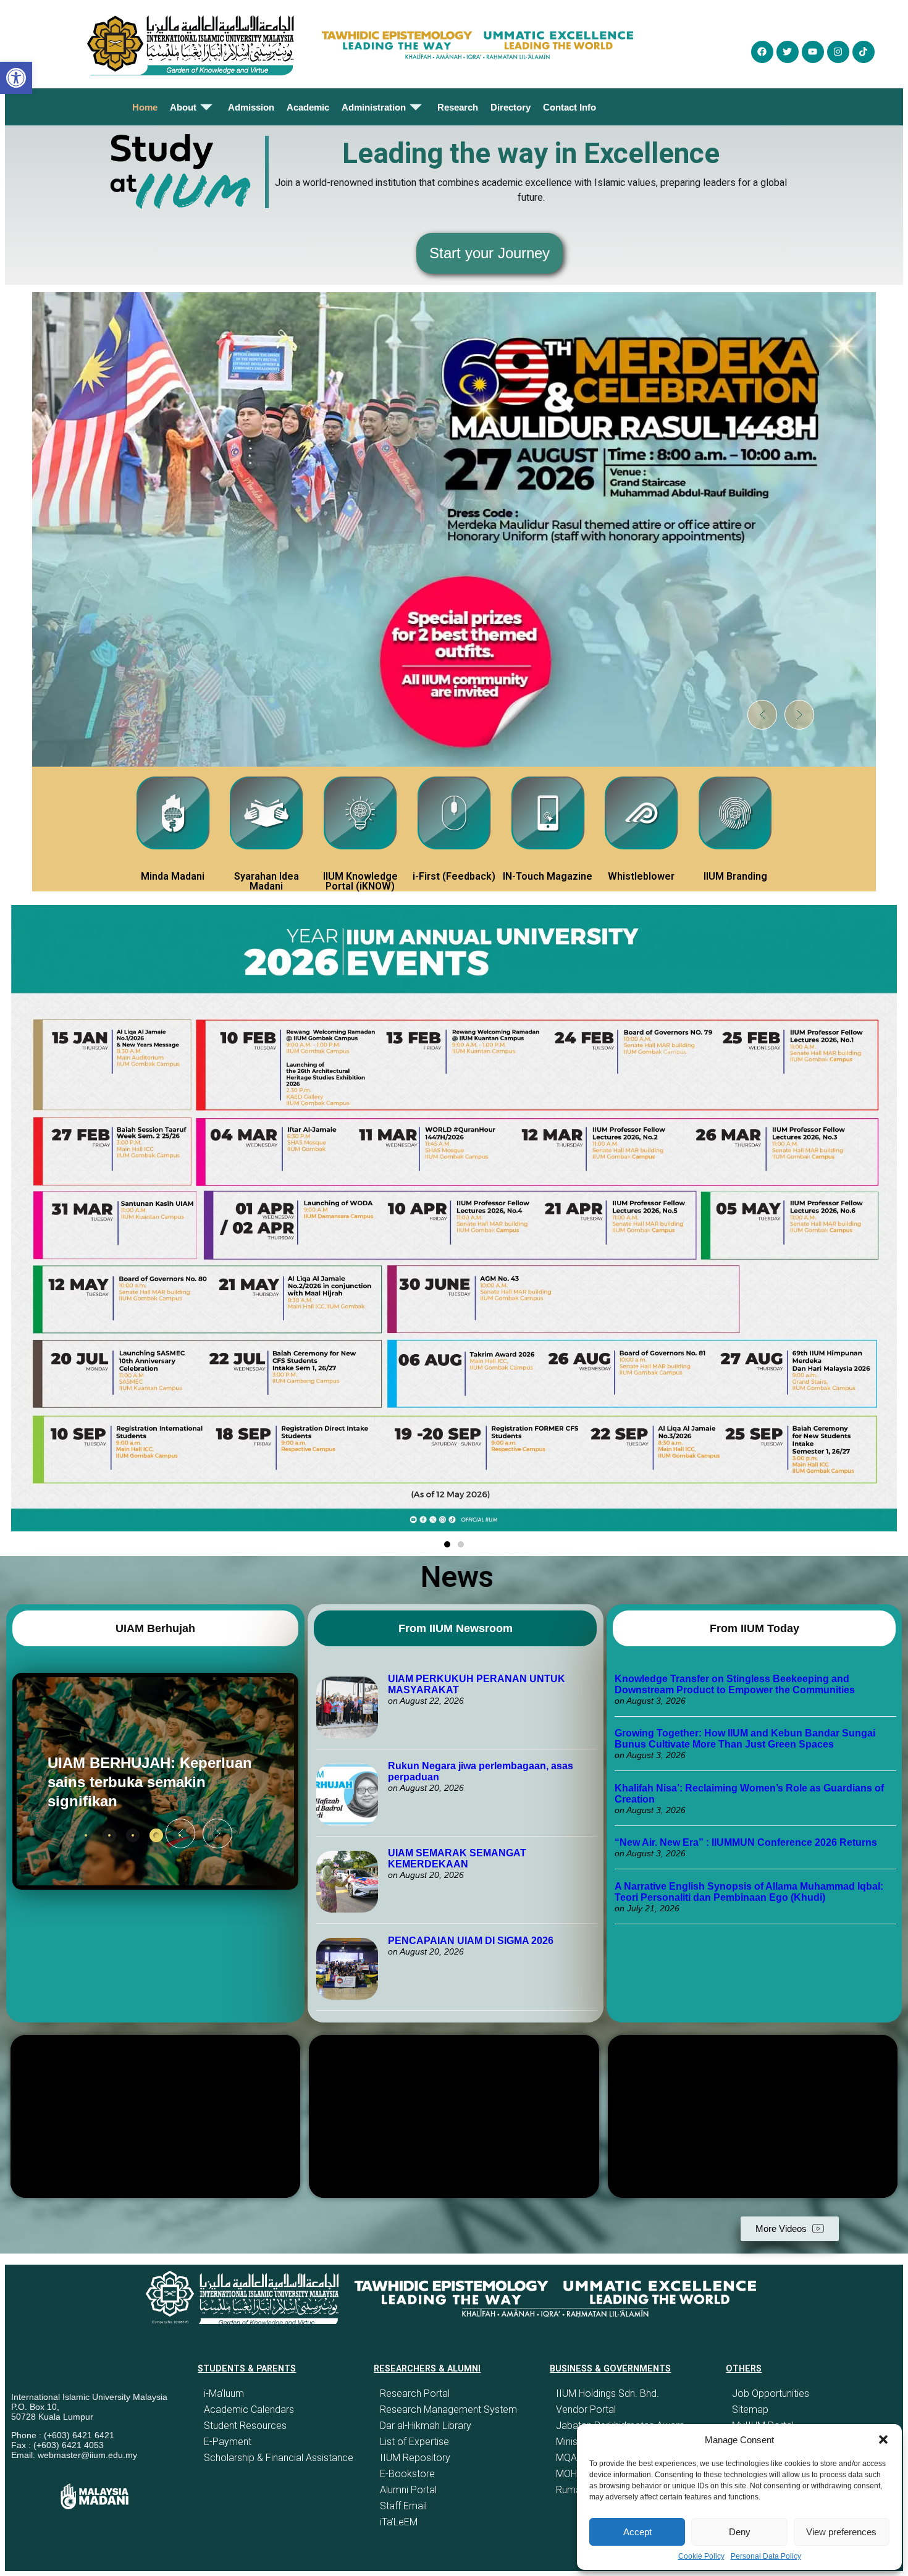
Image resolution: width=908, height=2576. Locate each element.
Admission (251, 107)
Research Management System (448, 2410)
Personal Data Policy (766, 2556)
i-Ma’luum (224, 2393)
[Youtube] (813, 52)
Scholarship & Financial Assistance (279, 2458)
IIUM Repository (415, 2458)
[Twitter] (788, 52)
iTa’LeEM (399, 2522)
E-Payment (228, 2442)
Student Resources (245, 2426)
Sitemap (750, 2410)
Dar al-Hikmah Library (426, 2426)
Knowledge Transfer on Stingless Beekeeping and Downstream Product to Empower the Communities (736, 1684)
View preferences (841, 2532)
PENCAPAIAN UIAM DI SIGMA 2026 (471, 1941)
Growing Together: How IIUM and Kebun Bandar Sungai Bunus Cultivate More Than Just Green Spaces (745, 1739)
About (183, 107)
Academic (308, 107)
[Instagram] (838, 52)
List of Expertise (414, 2442)
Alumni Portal (408, 2490)
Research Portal (415, 2393)
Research (458, 107)
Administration (374, 107)
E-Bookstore (407, 2474)
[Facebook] (762, 52)
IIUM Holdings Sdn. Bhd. (607, 2393)
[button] (883, 2439)
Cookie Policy (701, 2556)
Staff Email (403, 2506)
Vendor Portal (586, 2410)
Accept (637, 2532)
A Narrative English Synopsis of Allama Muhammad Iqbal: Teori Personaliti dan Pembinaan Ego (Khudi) (749, 1892)
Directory (511, 107)
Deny (740, 2532)
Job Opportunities (771, 2393)
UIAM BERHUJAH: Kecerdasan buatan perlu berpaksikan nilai (136, 1782)
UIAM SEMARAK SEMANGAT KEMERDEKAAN (457, 1858)
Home (145, 107)
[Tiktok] (864, 52)
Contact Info (570, 107)
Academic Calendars (249, 2410)
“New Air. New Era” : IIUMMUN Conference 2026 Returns (746, 1842)
